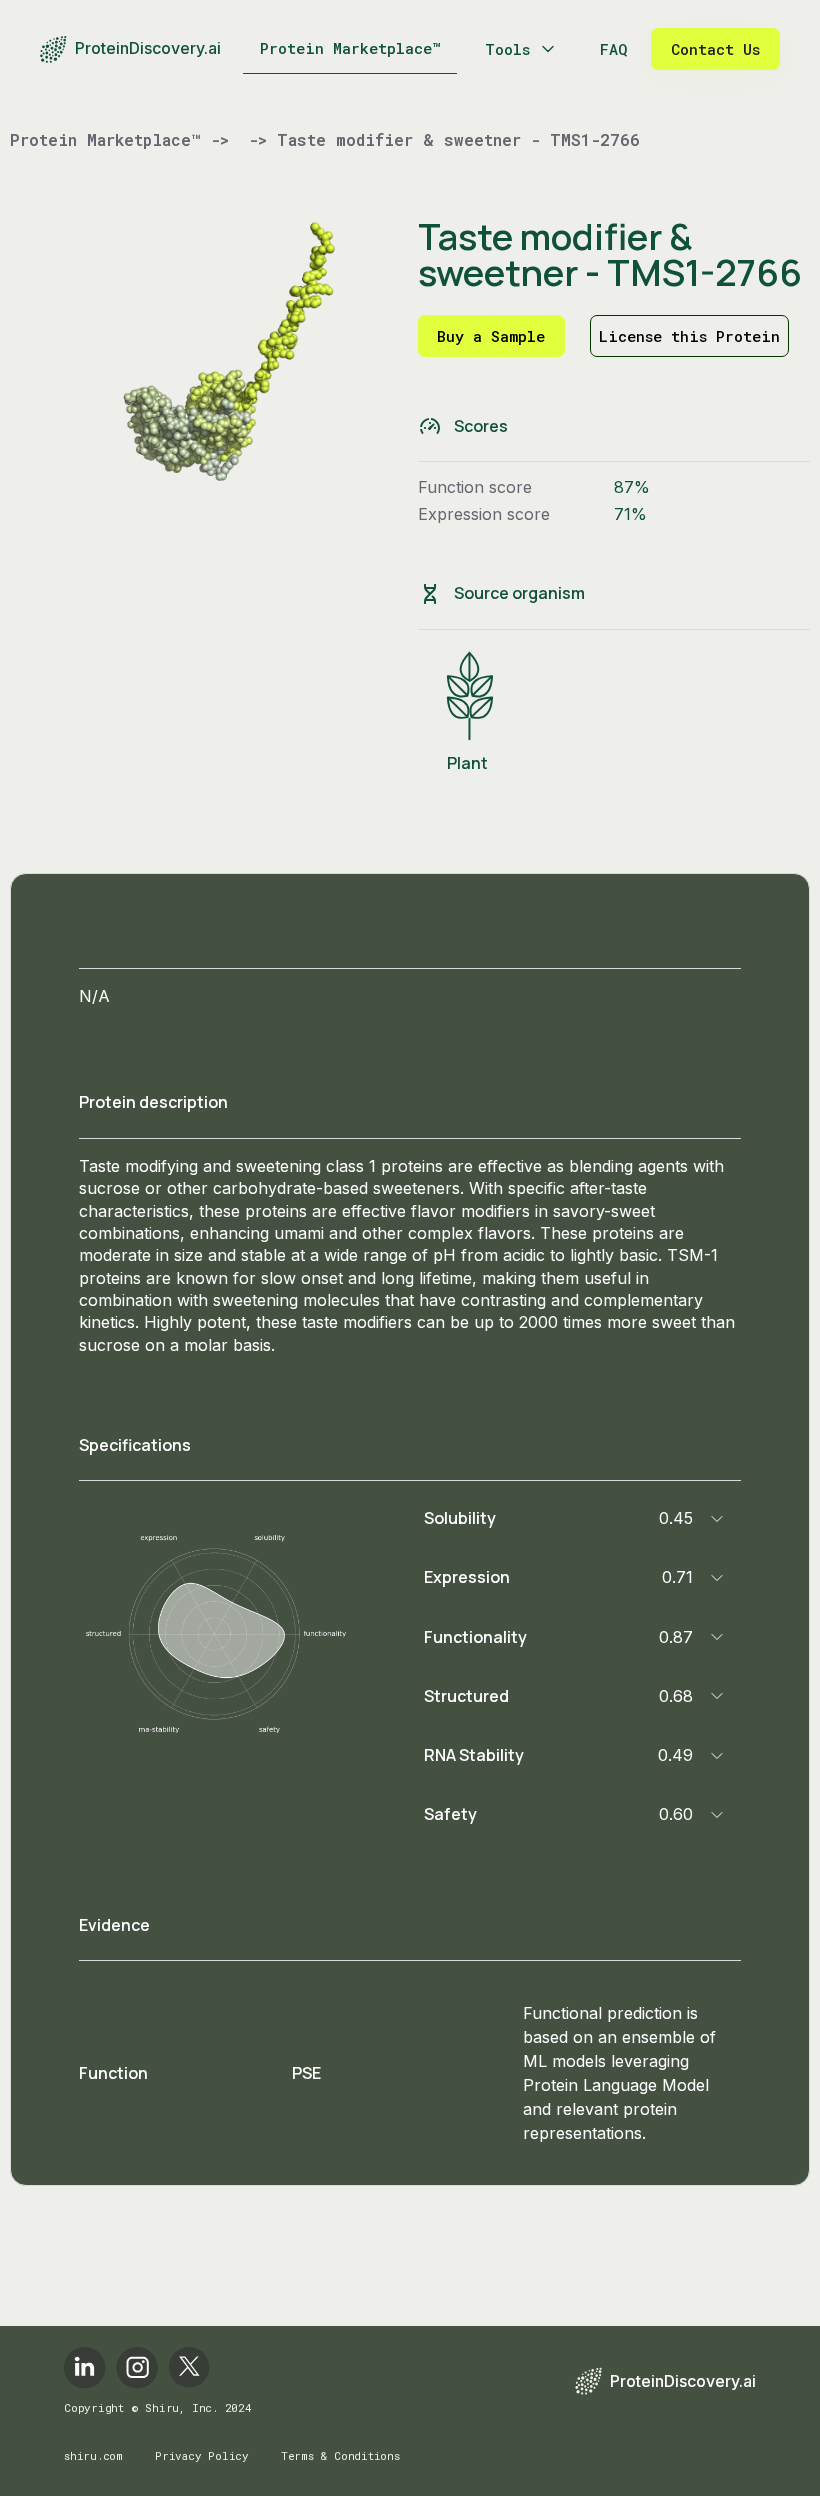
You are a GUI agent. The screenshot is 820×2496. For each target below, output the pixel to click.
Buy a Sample (491, 336)
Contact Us (715, 49)
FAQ (613, 49)
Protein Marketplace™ (350, 48)
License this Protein (689, 336)
